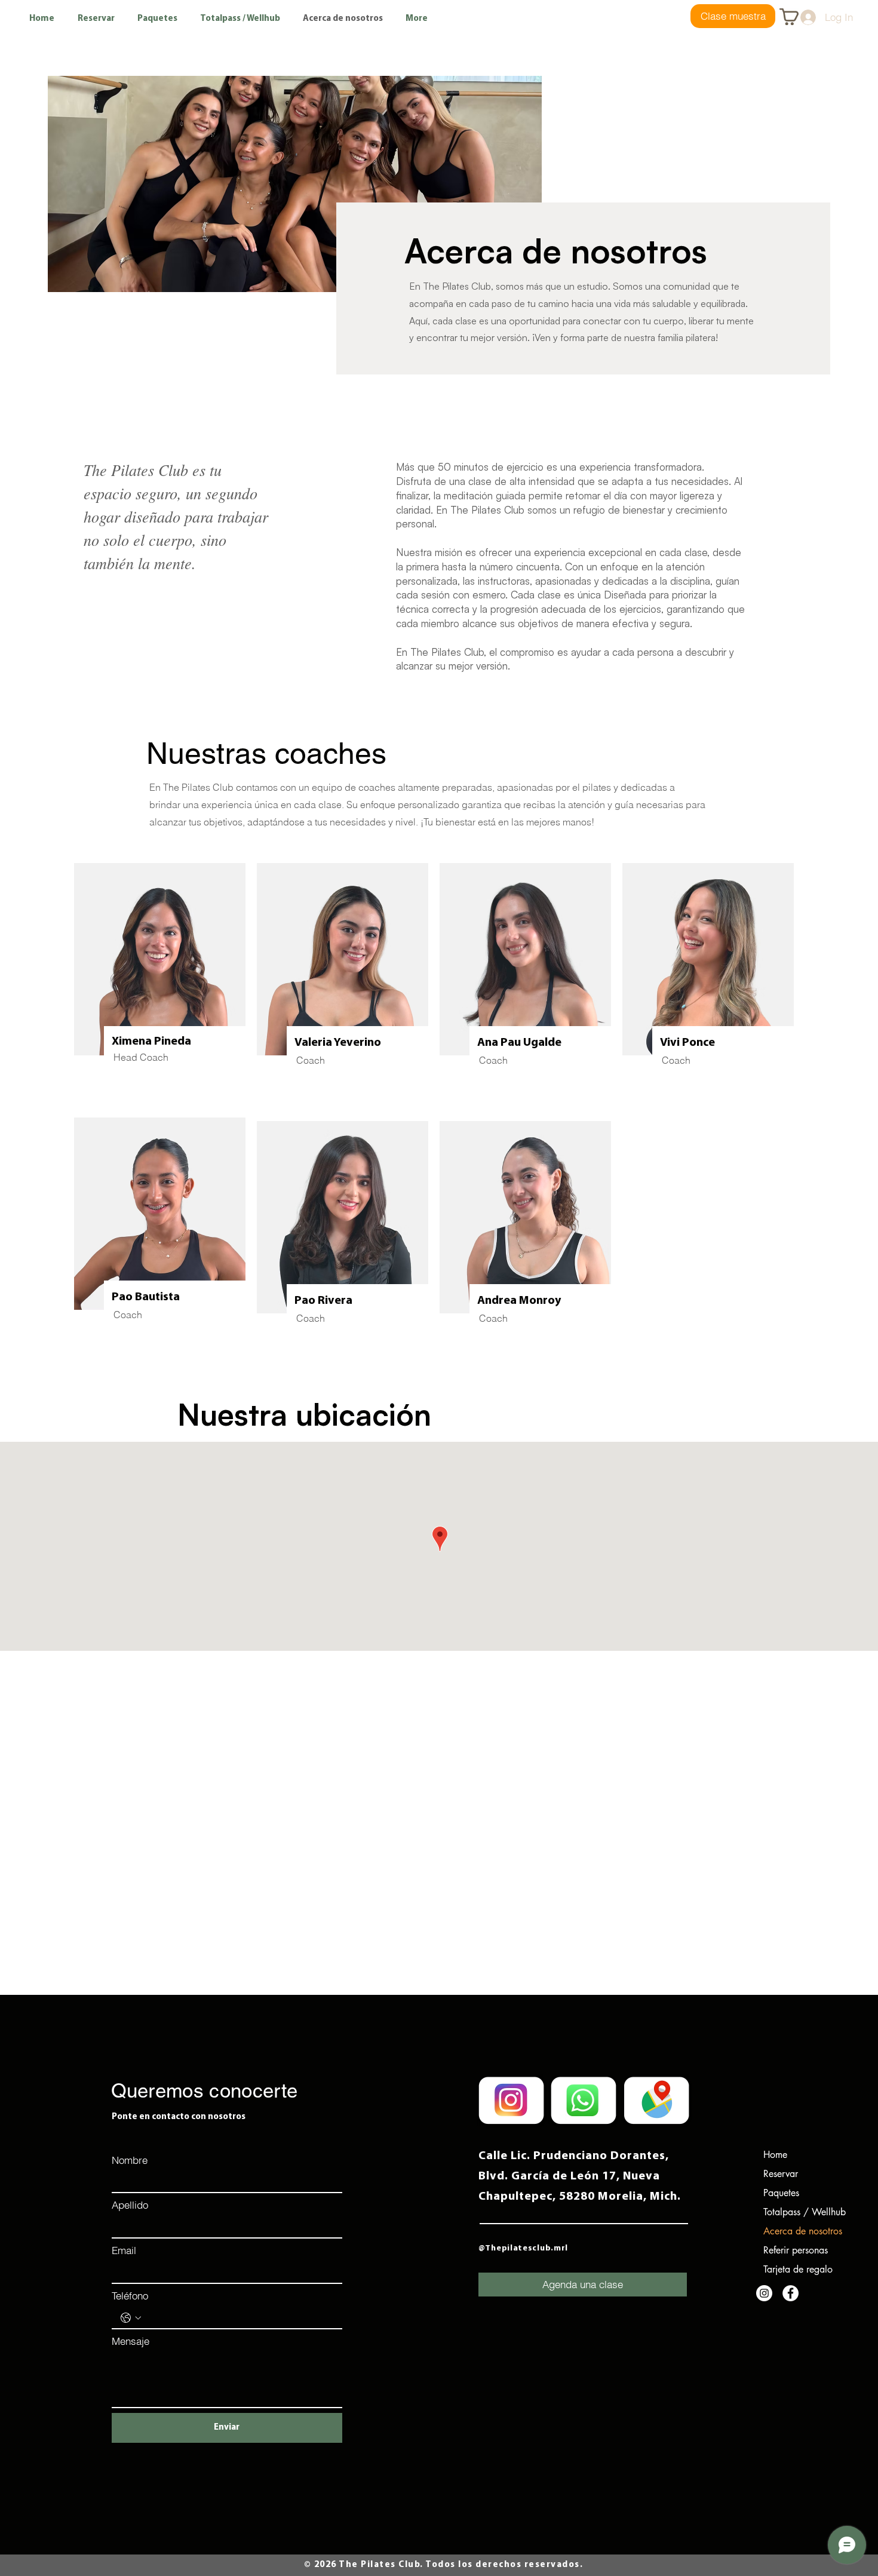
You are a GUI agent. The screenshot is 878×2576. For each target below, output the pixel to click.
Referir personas (794, 2250)
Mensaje (131, 2341)
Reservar (781, 2174)
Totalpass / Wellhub (794, 2212)
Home (775, 2155)
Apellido (130, 2205)
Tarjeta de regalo (794, 2269)
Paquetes (781, 2193)
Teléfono (130, 2296)
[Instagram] (764, 2293)
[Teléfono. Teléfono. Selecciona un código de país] (131, 2318)
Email (124, 2250)
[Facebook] (790, 2293)
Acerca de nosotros (794, 2231)
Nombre (130, 2160)
